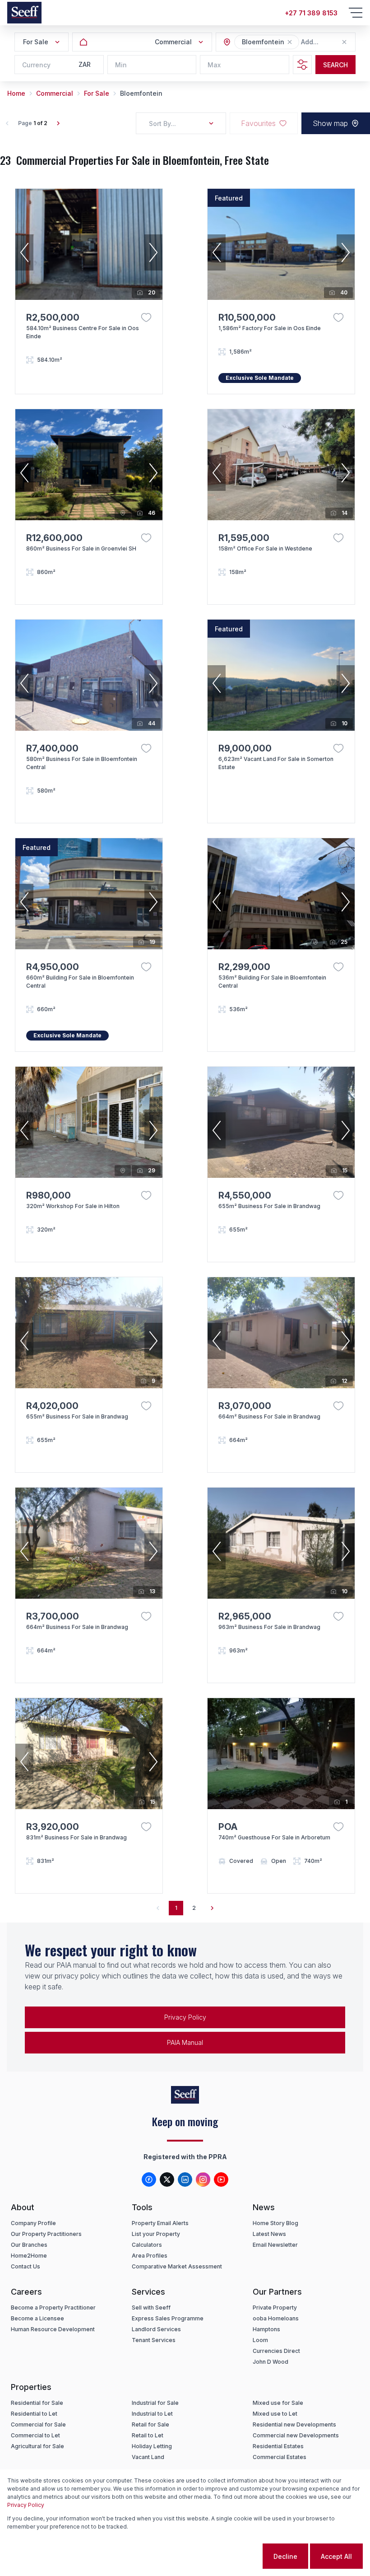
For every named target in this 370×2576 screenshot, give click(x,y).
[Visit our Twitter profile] (167, 2179)
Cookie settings (225, 2556)
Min (121, 65)
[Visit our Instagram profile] (203, 2179)
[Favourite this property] (146, 317)
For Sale (97, 93)
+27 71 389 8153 (311, 13)
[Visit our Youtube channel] (221, 2179)
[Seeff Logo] (24, 13)
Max (214, 65)
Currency (36, 65)
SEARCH (335, 65)
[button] (290, 42)
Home (16, 93)
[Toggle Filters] (302, 65)
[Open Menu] (356, 13)
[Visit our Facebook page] (149, 2179)
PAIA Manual (185, 2042)
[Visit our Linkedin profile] (185, 2179)
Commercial (55, 93)
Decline (285, 2556)
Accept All (336, 2556)
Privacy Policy (185, 2017)
